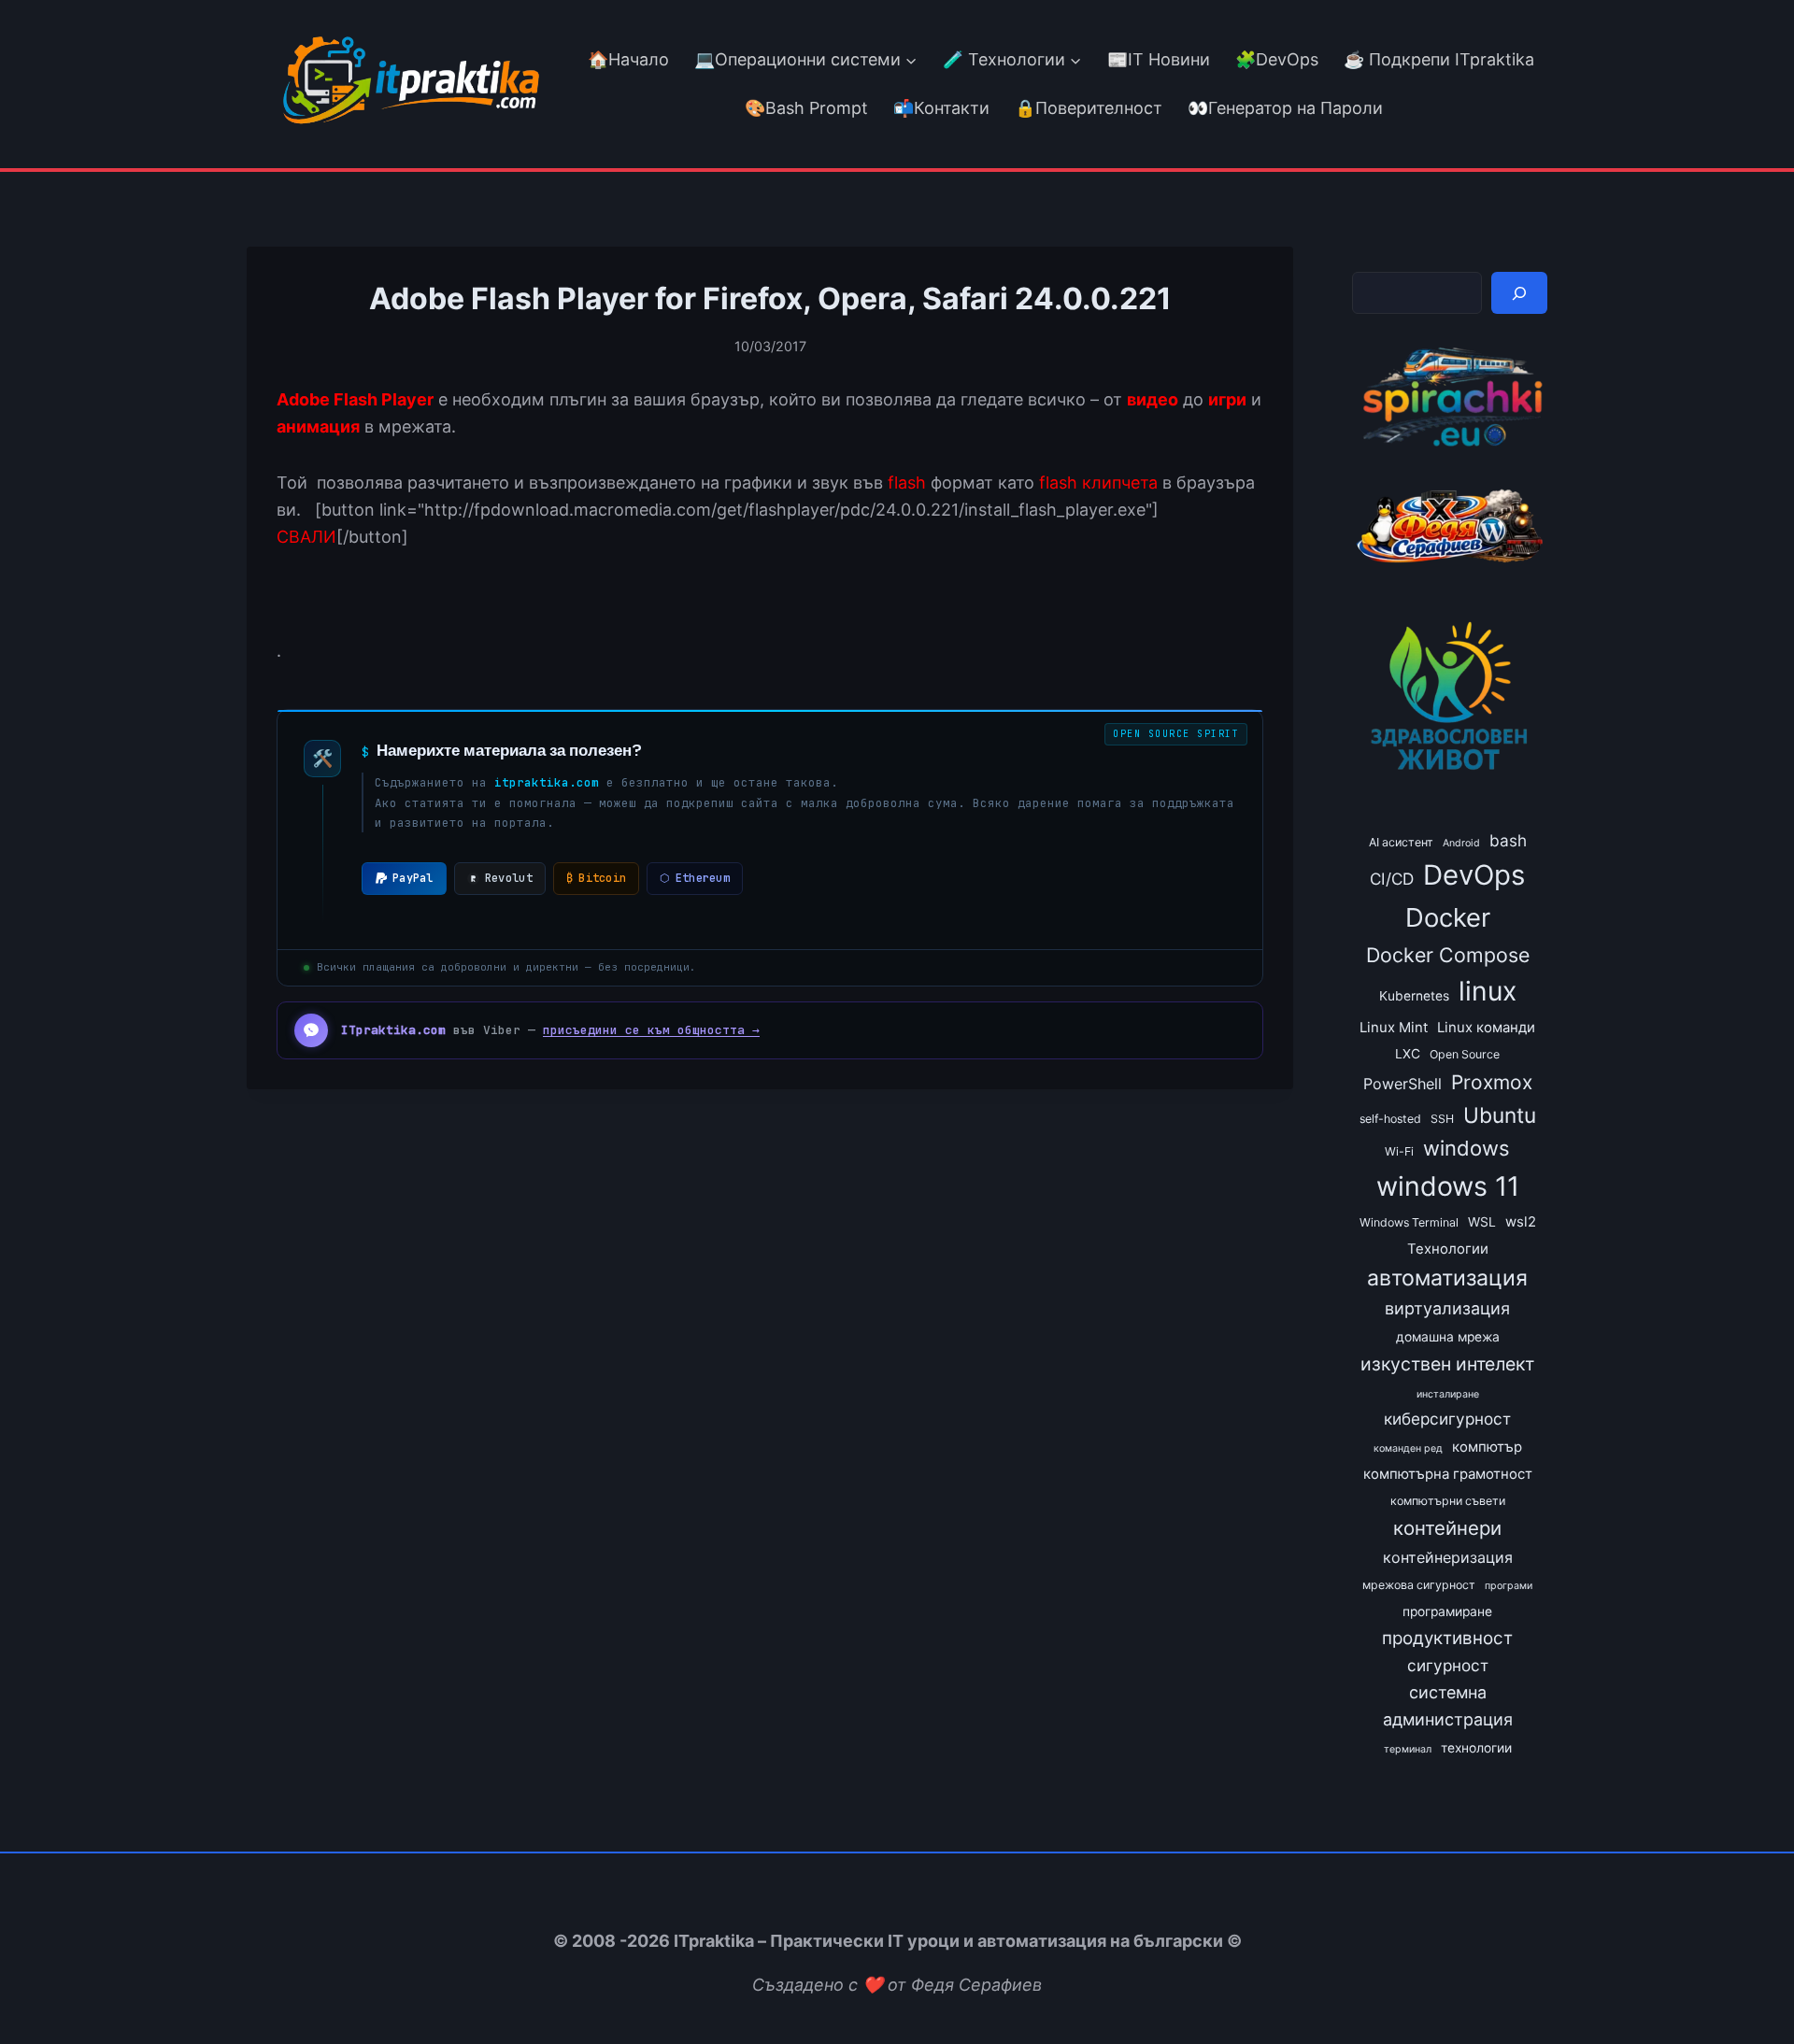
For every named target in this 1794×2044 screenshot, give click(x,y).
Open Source (1465, 1054)
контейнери (1447, 1528)
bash (1508, 840)
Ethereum (695, 878)
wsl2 (1521, 1222)
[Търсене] (1519, 293)
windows (1467, 1148)
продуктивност (1447, 1638)
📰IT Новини (1159, 59)
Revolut (509, 878)
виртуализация (1447, 1308)
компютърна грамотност (1448, 1474)
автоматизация (1447, 1278)
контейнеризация (1448, 1557)
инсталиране (1448, 1394)
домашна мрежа (1448, 1337)
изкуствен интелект (1447, 1364)
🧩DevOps (1277, 59)
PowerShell (1402, 1084)
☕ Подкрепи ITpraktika (1439, 59)
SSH (1442, 1119)
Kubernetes (1414, 996)
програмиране (1447, 1611)
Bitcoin (596, 878)
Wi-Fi (1399, 1151)
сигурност (1448, 1665)
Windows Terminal (1409, 1222)
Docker (1448, 917)
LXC (1408, 1054)
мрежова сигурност (1419, 1585)
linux (1488, 991)
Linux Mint (1394, 1028)
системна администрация (1448, 1706)
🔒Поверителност (1089, 108)
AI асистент (1401, 842)
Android (1461, 843)
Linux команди (1486, 1028)
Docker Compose (1448, 955)
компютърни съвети (1448, 1501)
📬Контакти (941, 108)
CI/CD (1392, 879)
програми (1509, 1586)
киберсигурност (1447, 1419)
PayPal (413, 878)
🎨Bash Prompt (804, 108)
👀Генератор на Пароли (1285, 108)
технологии (1476, 1748)
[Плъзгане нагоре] (1746, 1987)
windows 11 (1448, 1186)
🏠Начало (628, 59)
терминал (1408, 1749)
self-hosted (1390, 1119)
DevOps (1474, 875)
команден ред (1408, 1448)
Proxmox (1492, 1082)
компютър (1487, 1447)
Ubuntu (1500, 1115)
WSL (1482, 1222)
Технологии (1448, 1249)
